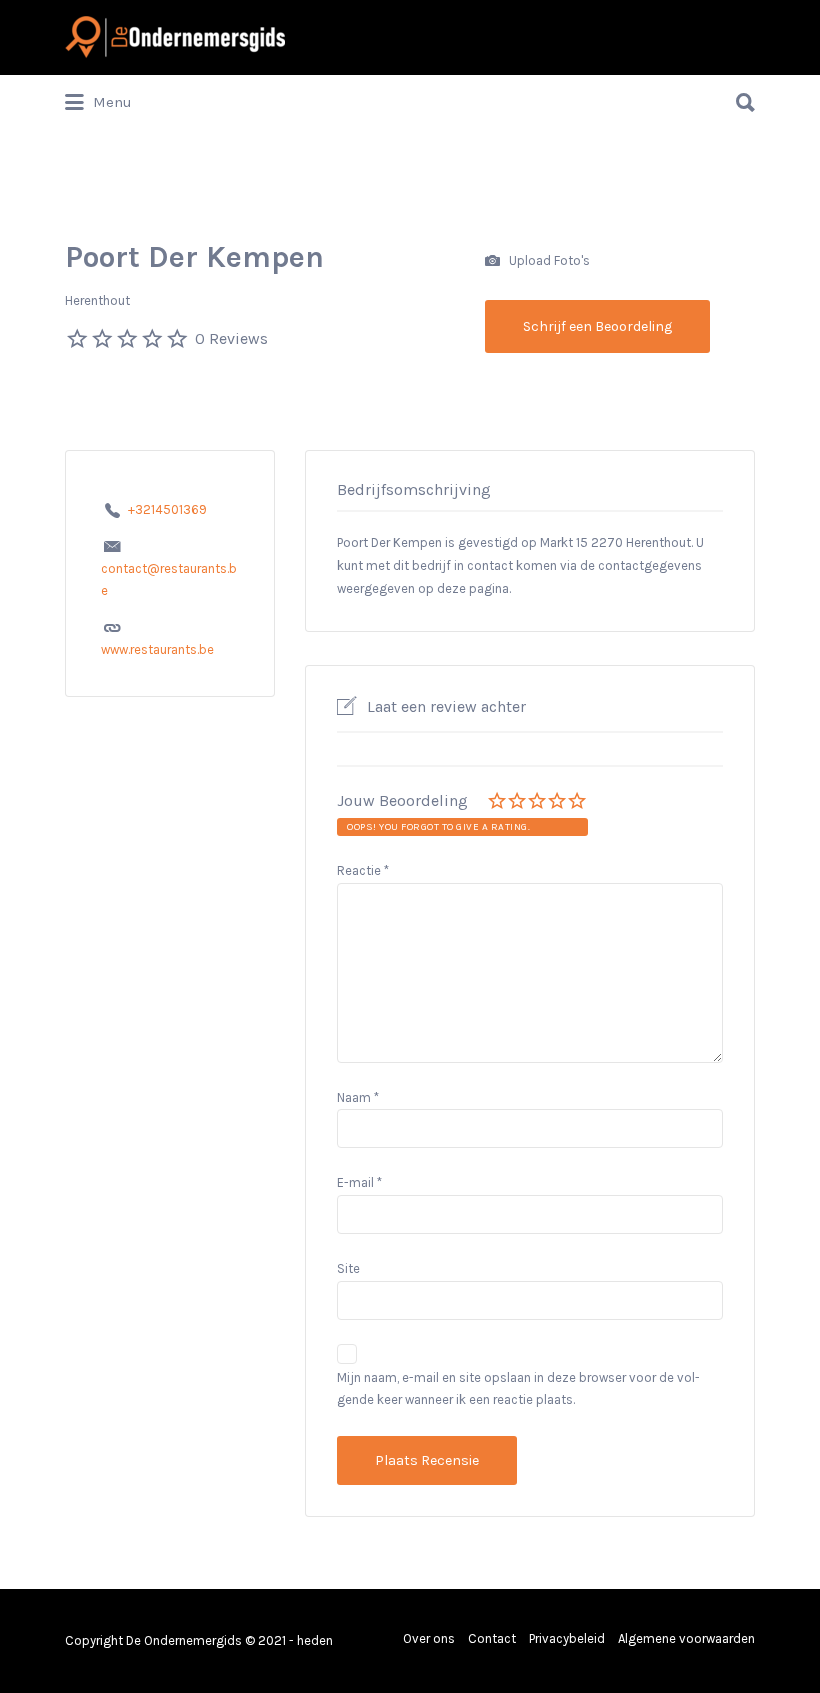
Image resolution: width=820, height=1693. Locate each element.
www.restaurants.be (157, 649)
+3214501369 (167, 509)
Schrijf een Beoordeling (597, 326)
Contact (492, 1638)
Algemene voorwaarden (686, 1638)
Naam (358, 1097)
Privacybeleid (567, 1638)
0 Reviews (231, 338)
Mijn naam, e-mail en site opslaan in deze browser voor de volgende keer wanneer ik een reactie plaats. (518, 1389)
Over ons (429, 1638)
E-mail (359, 1182)
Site (348, 1268)
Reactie (363, 870)
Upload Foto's (548, 259)
